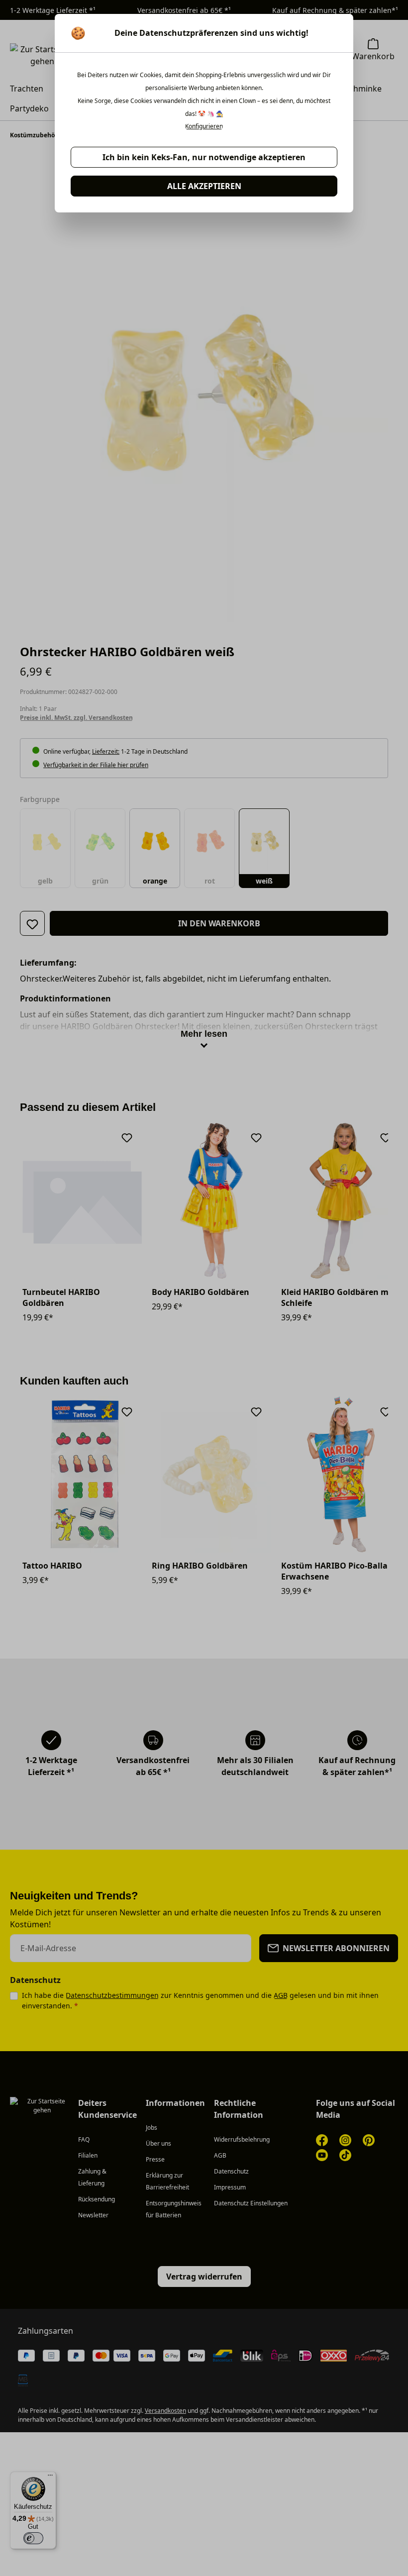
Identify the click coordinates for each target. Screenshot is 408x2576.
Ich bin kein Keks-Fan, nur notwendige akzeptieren (204, 157)
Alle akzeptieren (204, 186)
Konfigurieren (204, 126)
